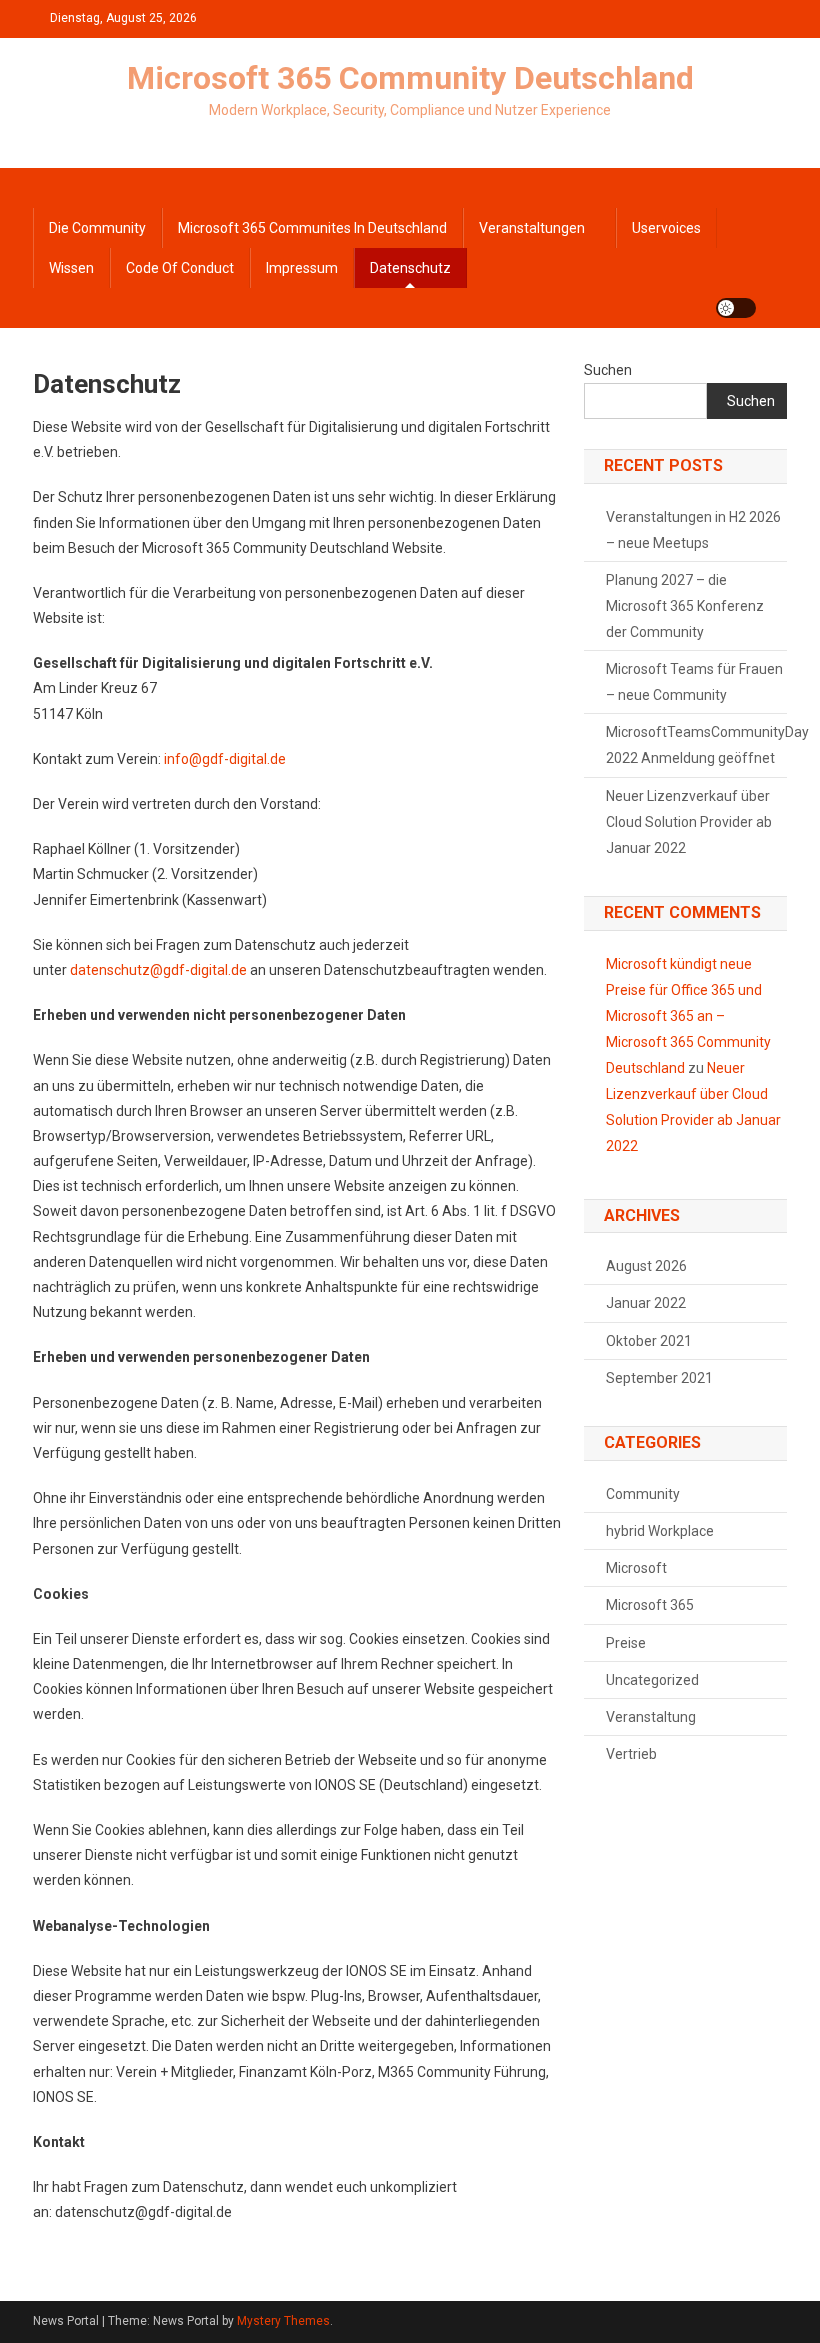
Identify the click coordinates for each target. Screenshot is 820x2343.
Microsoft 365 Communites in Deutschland (312, 228)
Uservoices (666, 228)
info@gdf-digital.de (226, 759)
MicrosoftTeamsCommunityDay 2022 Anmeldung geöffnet (707, 745)
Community (643, 1494)
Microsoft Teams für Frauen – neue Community (694, 682)
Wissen (71, 268)
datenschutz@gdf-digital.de (158, 970)
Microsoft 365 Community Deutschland (410, 78)
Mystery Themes (283, 2321)
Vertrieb (631, 1754)
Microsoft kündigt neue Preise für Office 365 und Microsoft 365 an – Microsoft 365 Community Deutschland (688, 1016)
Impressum (302, 268)
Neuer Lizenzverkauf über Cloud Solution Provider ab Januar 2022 (689, 822)
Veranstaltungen (532, 228)
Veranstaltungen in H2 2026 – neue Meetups (693, 530)
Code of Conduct (180, 268)
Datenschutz (410, 268)
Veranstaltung (651, 1717)
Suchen (608, 370)
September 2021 (659, 1378)
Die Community (97, 228)
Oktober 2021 (649, 1341)
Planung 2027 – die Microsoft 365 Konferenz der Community (685, 606)
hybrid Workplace (660, 1531)
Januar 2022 (646, 1303)
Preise (626, 1643)
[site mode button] (736, 308)
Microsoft (636, 1568)
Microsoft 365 (650, 1605)
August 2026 (646, 1266)
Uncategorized (652, 1680)
